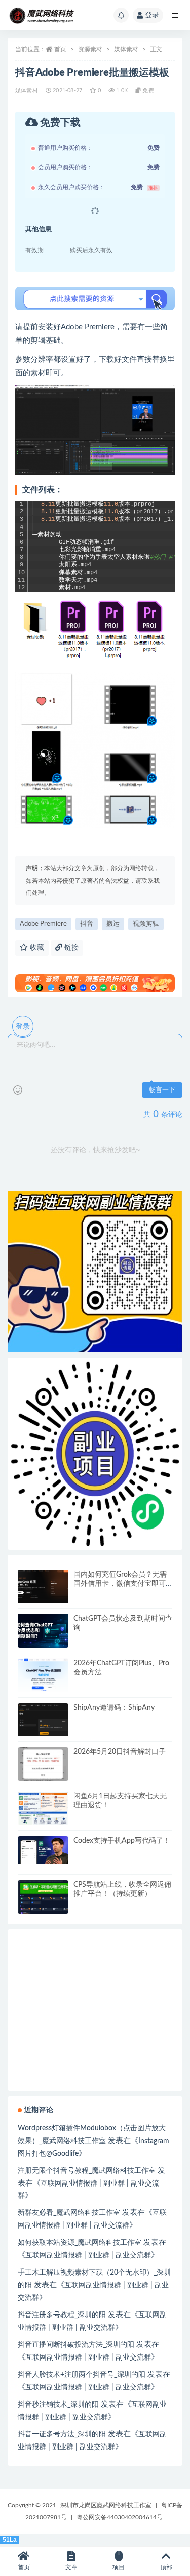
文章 (71, 2567)
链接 (70, 948)
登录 (152, 15)
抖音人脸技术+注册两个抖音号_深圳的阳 (82, 2375)
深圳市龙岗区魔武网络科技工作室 (106, 2505)
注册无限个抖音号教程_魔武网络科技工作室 (87, 2171)
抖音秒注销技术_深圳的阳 (58, 2405)
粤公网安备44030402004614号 (120, 2517)
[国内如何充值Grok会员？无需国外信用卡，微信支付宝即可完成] (43, 1587)
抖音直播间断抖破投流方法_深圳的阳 (76, 2345)
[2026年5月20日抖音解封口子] (43, 1764)
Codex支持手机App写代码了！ (122, 1841)
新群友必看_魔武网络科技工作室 (69, 2213)
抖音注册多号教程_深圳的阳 (62, 2315)
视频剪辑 (146, 924)
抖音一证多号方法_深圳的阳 (62, 2434)
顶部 (166, 2567)
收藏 (36, 948)
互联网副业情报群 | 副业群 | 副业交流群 (88, 2255)
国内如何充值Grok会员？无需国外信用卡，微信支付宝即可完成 (120, 1584)
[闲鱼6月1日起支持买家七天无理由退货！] (43, 1808)
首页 (60, 49)
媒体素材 (126, 49)
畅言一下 (162, 1090)
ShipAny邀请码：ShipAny (114, 1708)
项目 (119, 2567)
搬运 (113, 924)
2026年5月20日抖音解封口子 (120, 1752)
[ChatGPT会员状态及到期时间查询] (43, 1631)
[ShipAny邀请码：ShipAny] (43, 1720)
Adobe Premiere (43, 924)
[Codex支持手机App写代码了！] (43, 1850)
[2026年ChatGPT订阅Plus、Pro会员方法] (43, 1675)
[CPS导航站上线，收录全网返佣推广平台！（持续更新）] (43, 1897)
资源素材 (90, 49)
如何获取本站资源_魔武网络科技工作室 (80, 2243)
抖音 (87, 924)
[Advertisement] (95, 2081)
